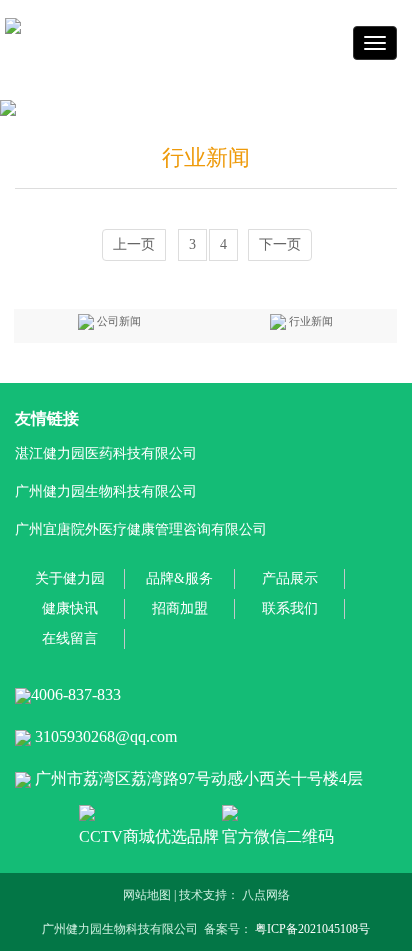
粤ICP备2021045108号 (312, 929)
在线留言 (70, 638)
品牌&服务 (179, 578)
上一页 (134, 244)
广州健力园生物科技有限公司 (106, 491)
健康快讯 (70, 608)
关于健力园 (70, 578)
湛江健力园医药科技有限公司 (106, 453)
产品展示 (290, 578)
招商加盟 (180, 608)
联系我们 (290, 608)
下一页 (280, 244)
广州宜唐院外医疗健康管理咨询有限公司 (141, 529)
